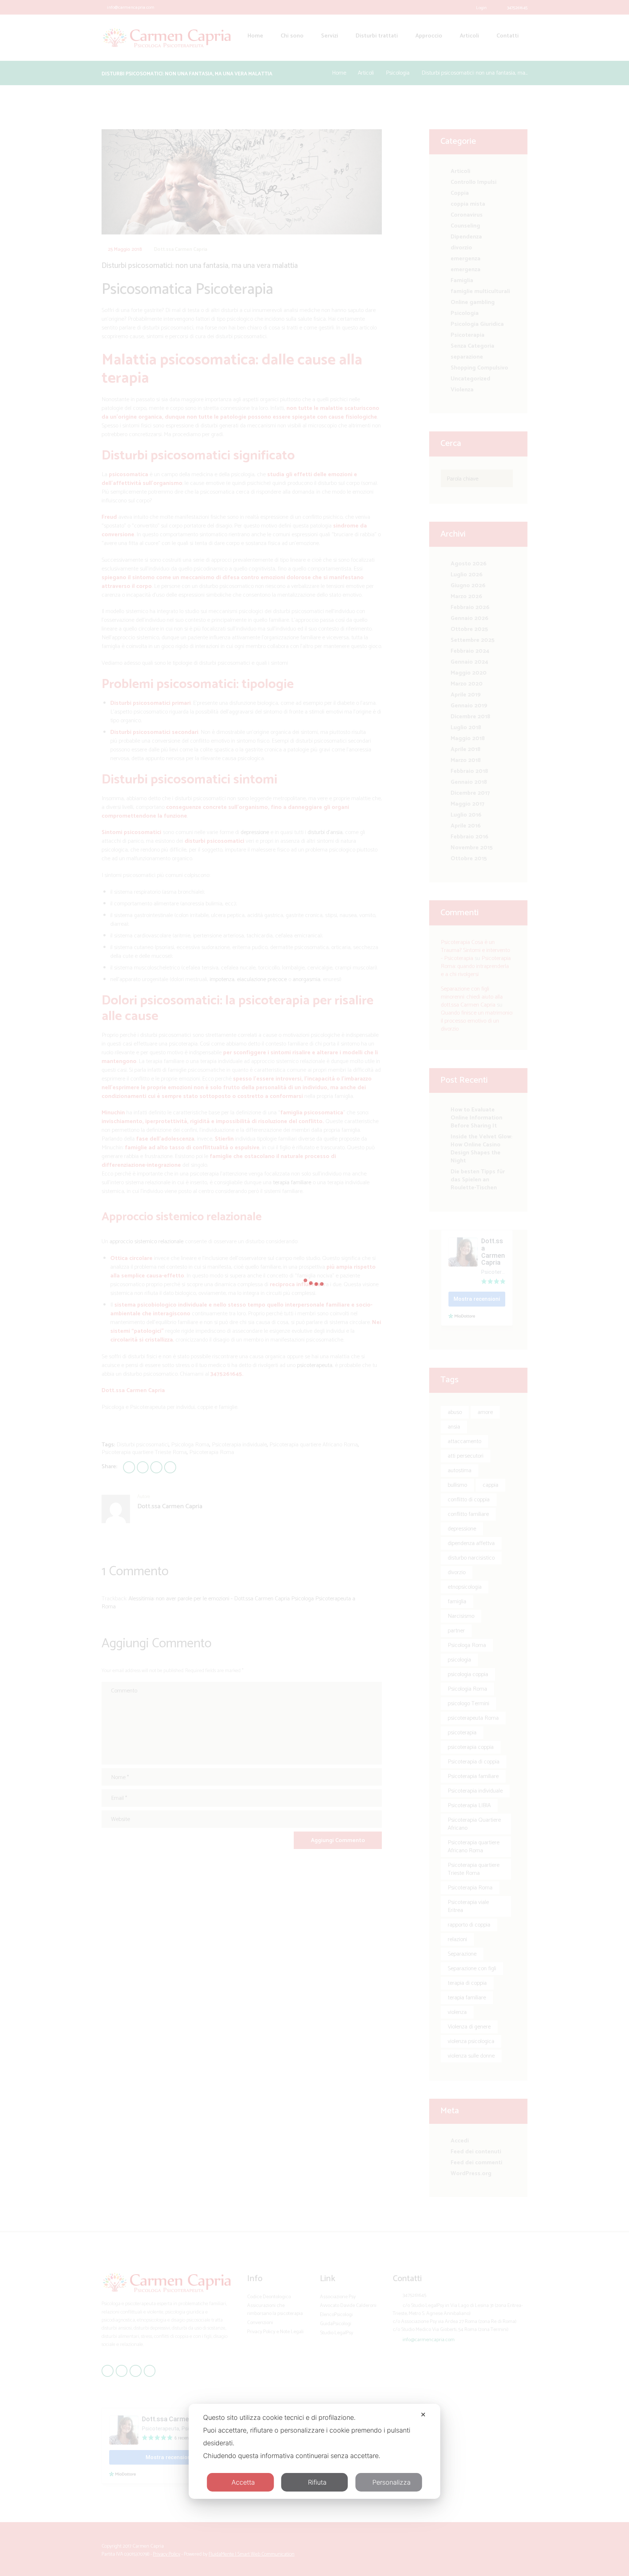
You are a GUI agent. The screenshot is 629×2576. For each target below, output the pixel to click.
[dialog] (314, 2451)
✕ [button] (423, 2415)
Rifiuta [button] (317, 2482)
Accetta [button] (243, 2482)
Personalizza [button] (391, 2482)
